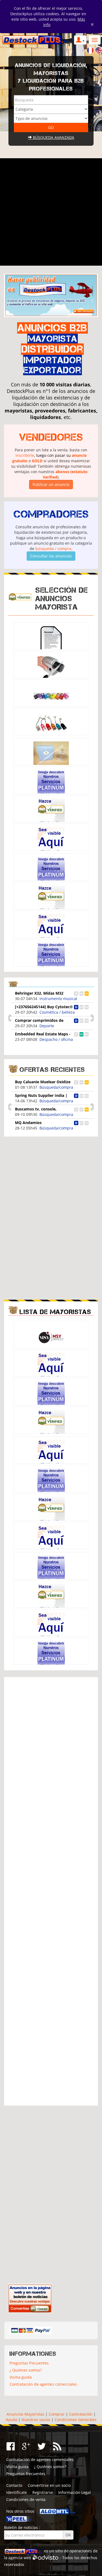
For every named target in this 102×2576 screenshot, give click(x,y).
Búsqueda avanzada (53, 137)
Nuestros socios (36, 2420)
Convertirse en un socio (49, 2485)
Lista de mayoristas (55, 1312)
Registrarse (43, 2492)
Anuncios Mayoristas (25, 2414)
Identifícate (17, 2492)
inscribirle (25, 455)
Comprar (57, 2414)
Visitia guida (21, 2377)
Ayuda (11, 2420)
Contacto (14, 2485)
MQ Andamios (28, 1123)
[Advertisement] (51, 212)
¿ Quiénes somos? (26, 2370)
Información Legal (75, 2492)
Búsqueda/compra (56, 1087)
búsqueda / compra (53, 549)
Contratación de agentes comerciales (43, 2384)
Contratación (81, 2414)
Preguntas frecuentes (29, 2363)
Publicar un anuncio (51, 484)
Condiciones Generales (76, 2420)
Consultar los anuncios (51, 556)
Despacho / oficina (56, 999)
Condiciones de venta (26, 2499)
